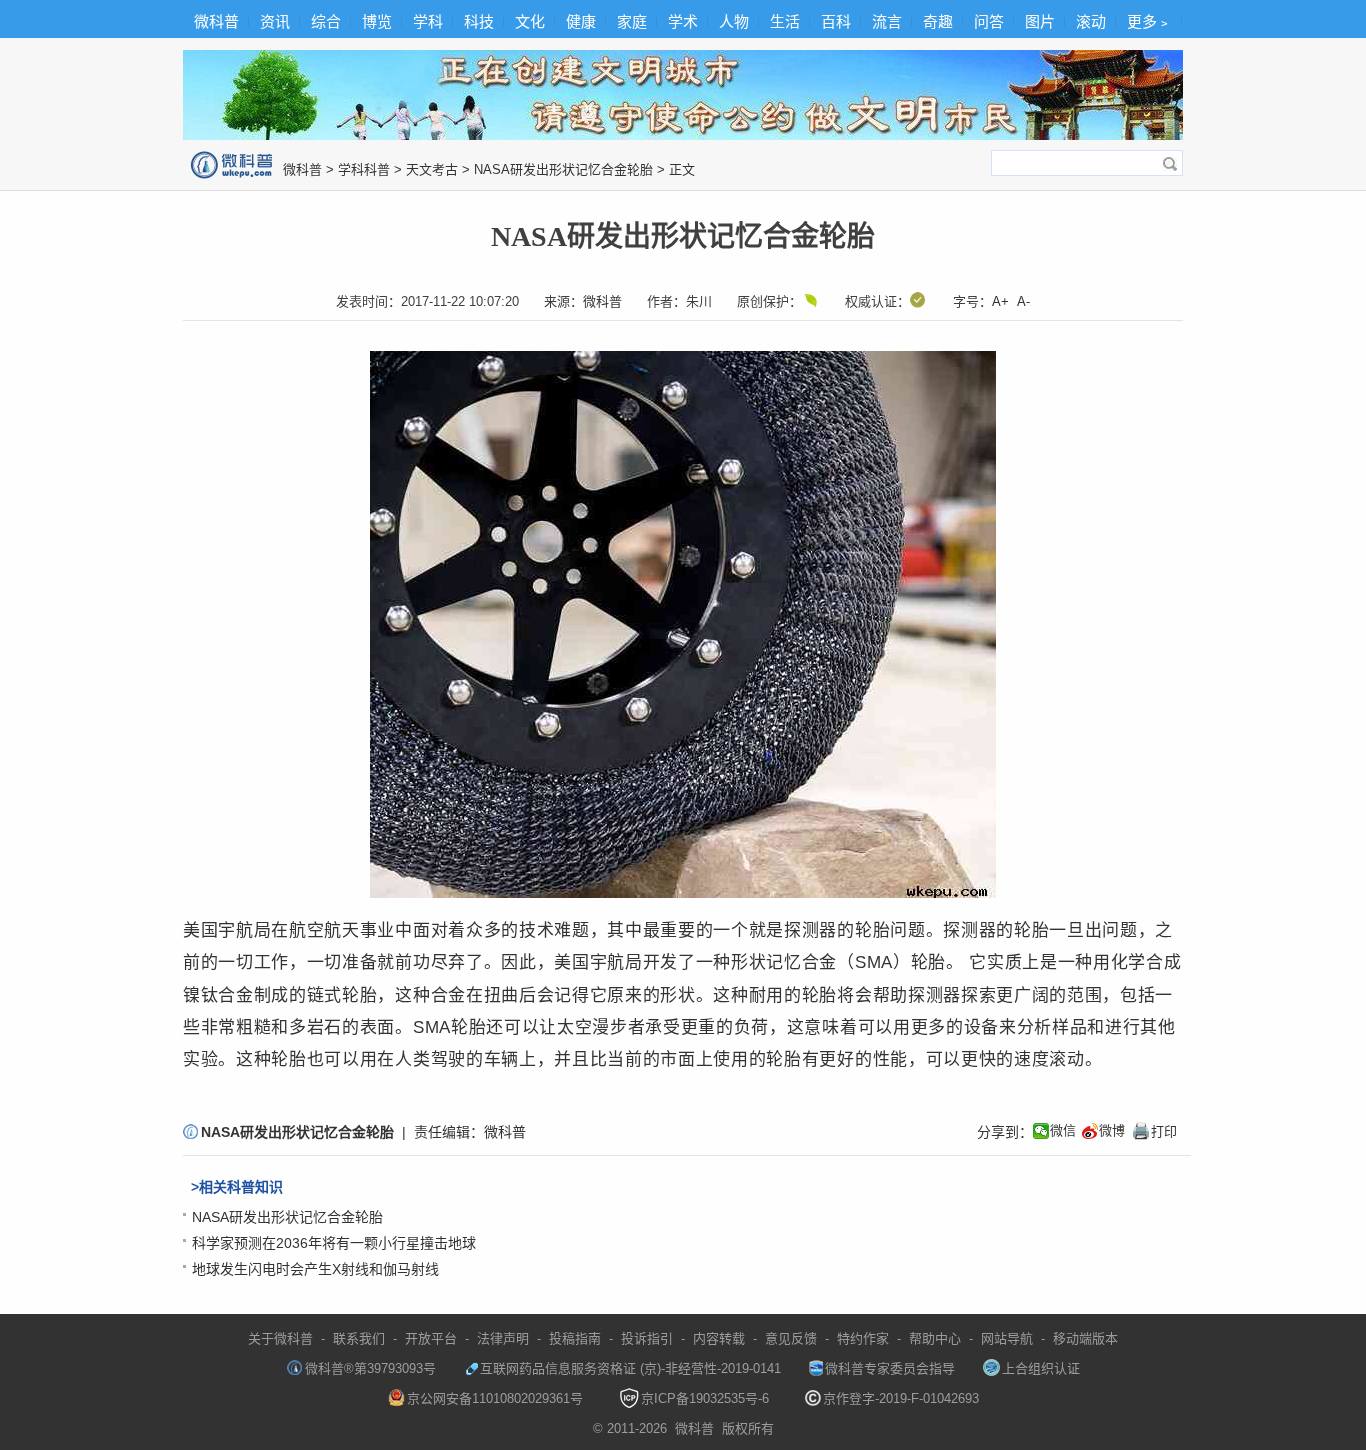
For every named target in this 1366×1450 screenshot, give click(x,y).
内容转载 (719, 1338)
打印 (1154, 1131)
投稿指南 (575, 1338)
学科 (428, 21)
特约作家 (863, 1338)
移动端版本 (1085, 1338)
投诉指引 (647, 1338)
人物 (734, 21)
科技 (479, 21)
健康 (581, 21)
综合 (326, 21)
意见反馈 (791, 1338)
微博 (1112, 1130)
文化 (530, 21)
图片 (1040, 21)
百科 (836, 21)
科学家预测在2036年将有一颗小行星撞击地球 (334, 1243)
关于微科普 (280, 1338)
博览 (377, 21)
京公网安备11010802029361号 (495, 1398)
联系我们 (359, 1338)
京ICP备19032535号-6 (705, 1398)
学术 (683, 21)
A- (1023, 301)
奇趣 (938, 21)
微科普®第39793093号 (370, 1368)
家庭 (632, 21)
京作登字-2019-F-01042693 (901, 1398)
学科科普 (364, 169)
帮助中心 (935, 1338)
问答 (989, 21)
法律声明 (503, 1338)
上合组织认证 (1041, 1368)
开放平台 (431, 1338)
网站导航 (1007, 1338)
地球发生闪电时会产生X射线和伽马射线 (315, 1269)
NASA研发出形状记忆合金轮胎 (563, 169)
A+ (1000, 301)
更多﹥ (1149, 21)
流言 (887, 21)
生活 (785, 21)
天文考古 (432, 169)
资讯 (275, 21)
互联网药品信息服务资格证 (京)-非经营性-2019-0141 (630, 1368)
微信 (1063, 1130)
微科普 (216, 21)
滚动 (1091, 21)
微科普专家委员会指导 (890, 1368)
